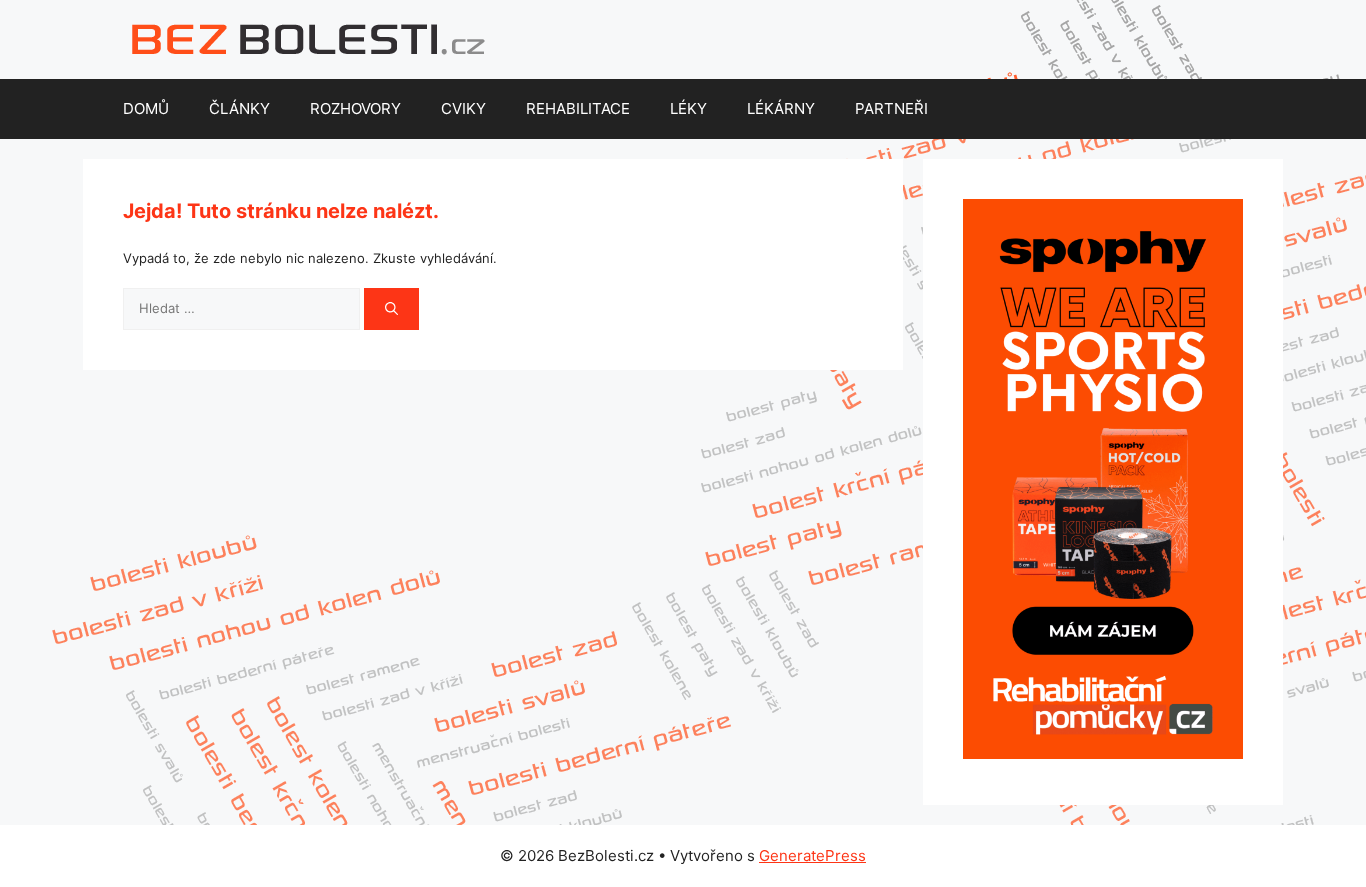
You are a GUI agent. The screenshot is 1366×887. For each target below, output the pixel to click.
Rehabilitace (578, 108)
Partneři (891, 108)
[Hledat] (391, 309)
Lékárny (781, 108)
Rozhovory (355, 108)
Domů (146, 108)
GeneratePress (812, 855)
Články (239, 108)
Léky (688, 108)
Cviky (463, 108)
